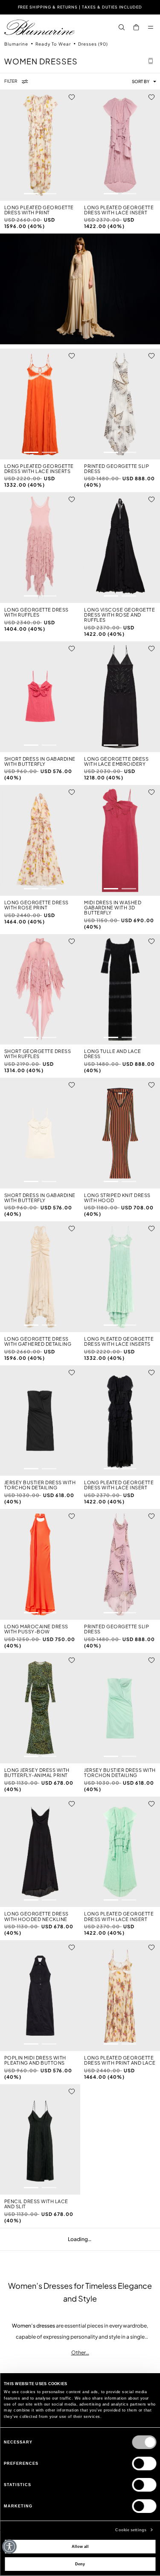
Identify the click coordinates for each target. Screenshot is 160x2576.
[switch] (144, 2463)
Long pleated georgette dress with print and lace (120, 2060)
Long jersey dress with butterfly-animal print (37, 1773)
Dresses (93, 44)
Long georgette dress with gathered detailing (38, 1341)
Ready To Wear (54, 44)
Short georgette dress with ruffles (38, 1054)
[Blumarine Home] (39, 27)
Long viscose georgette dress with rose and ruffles (119, 615)
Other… (80, 2352)
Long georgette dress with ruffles (36, 612)
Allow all (80, 2547)
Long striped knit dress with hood (117, 1198)
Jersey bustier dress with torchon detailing (40, 1485)
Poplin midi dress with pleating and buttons (35, 2060)
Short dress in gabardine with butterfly (40, 762)
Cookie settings (131, 2530)
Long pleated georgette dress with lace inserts (39, 469)
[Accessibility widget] (9, 2547)
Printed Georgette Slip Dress (116, 469)
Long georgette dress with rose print (36, 905)
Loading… (80, 2239)
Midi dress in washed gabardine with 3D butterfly (113, 908)
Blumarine (17, 44)
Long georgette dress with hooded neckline (36, 1916)
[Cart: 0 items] (136, 27)
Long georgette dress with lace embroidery (116, 762)
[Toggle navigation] (151, 27)
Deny (80, 2564)
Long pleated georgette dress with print (39, 210)
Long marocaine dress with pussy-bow (36, 1629)
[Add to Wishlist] (72, 97)
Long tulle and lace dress (113, 1054)
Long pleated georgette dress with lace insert (119, 210)
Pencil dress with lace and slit (36, 2204)
